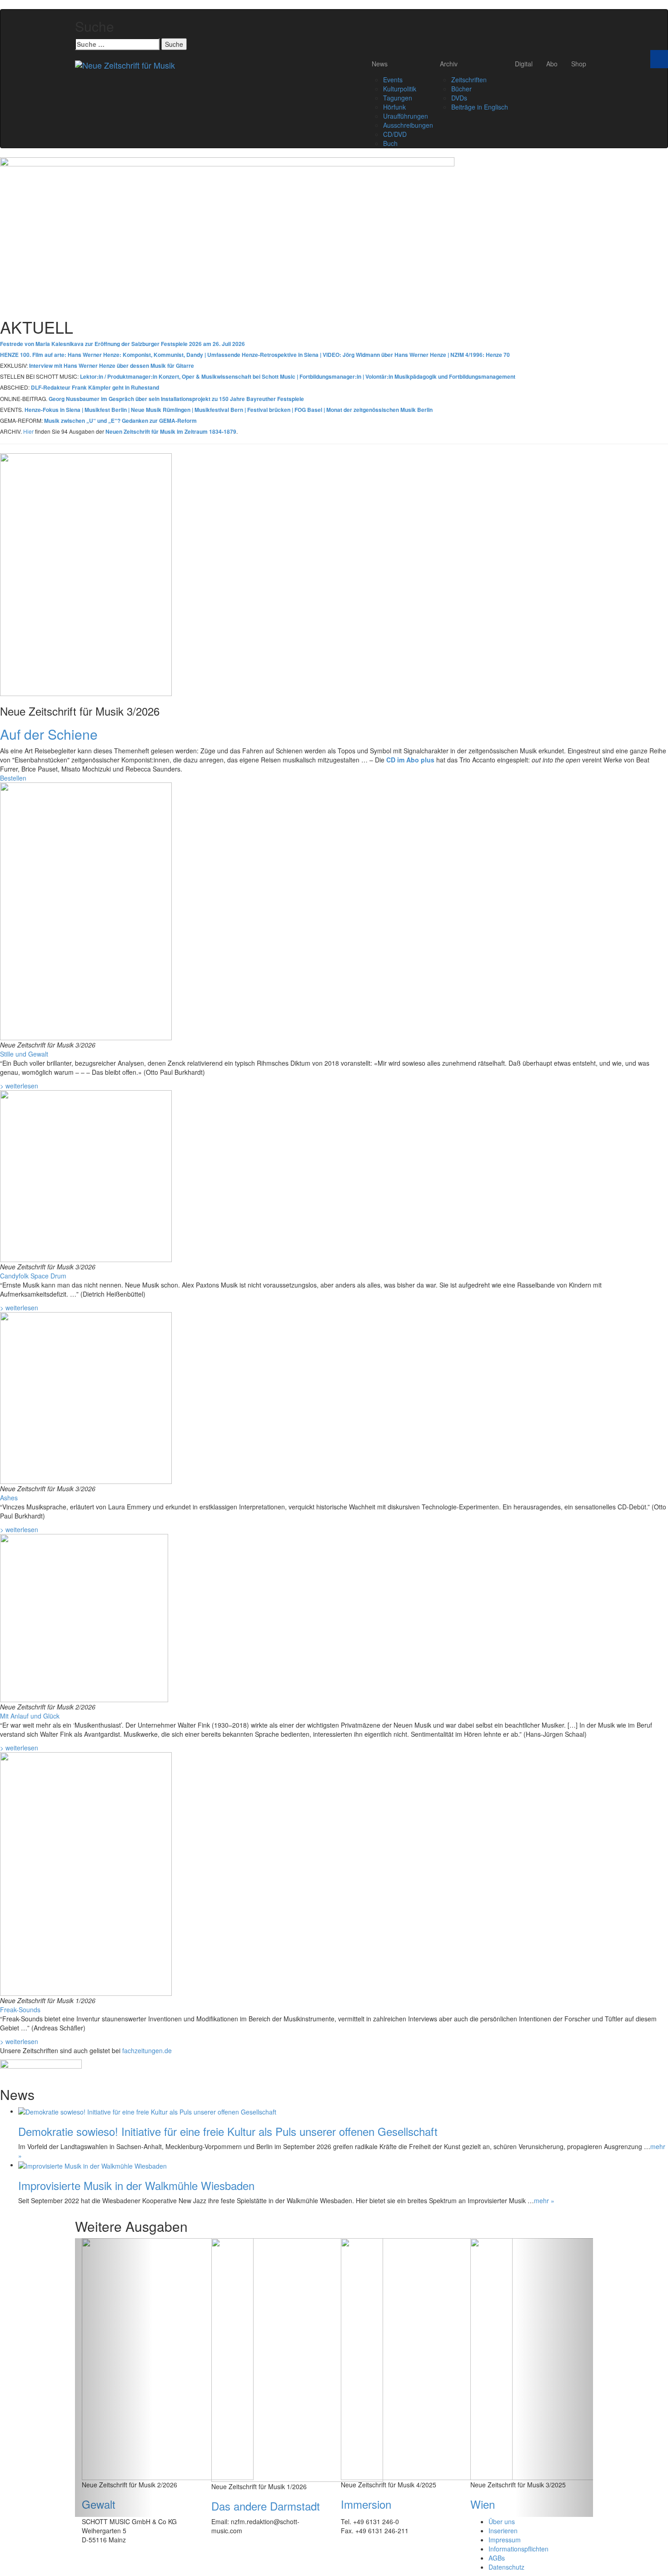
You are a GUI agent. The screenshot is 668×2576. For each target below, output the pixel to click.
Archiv (449, 64)
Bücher (461, 89)
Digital (524, 64)
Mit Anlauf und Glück (30, 1716)
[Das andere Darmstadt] (297, 2359)
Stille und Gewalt (24, 1054)
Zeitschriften (469, 80)
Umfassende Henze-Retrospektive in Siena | (265, 355)
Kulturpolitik (400, 89)
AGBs (497, 2558)
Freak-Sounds (20, 2010)
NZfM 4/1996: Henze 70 (480, 355)
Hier (28, 431)
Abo (552, 64)
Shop (579, 64)
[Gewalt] (168, 2358)
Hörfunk (394, 107)
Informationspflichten (518, 2549)
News (380, 64)
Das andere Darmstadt (266, 2506)
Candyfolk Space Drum (33, 1276)
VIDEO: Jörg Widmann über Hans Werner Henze (385, 355)
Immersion (366, 2504)
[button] (114, 2377)
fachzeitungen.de (147, 2050)
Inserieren (503, 2531)
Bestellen (13, 778)
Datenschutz (506, 2567)
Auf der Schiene (49, 734)
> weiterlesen (19, 1086)
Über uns (502, 2521)
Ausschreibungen (408, 125)
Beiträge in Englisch (480, 107)
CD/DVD (395, 134)
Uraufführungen (406, 116)
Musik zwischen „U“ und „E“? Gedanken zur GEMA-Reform (120, 421)
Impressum (505, 2540)
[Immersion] (427, 2358)
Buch (390, 143)
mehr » (544, 2200)
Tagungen (398, 98)
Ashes (9, 1498)
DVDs (459, 98)
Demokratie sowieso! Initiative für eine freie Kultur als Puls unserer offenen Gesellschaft (228, 2131)
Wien (483, 2504)
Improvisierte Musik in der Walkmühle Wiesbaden (136, 2185)
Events (393, 80)
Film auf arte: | (120, 355)
